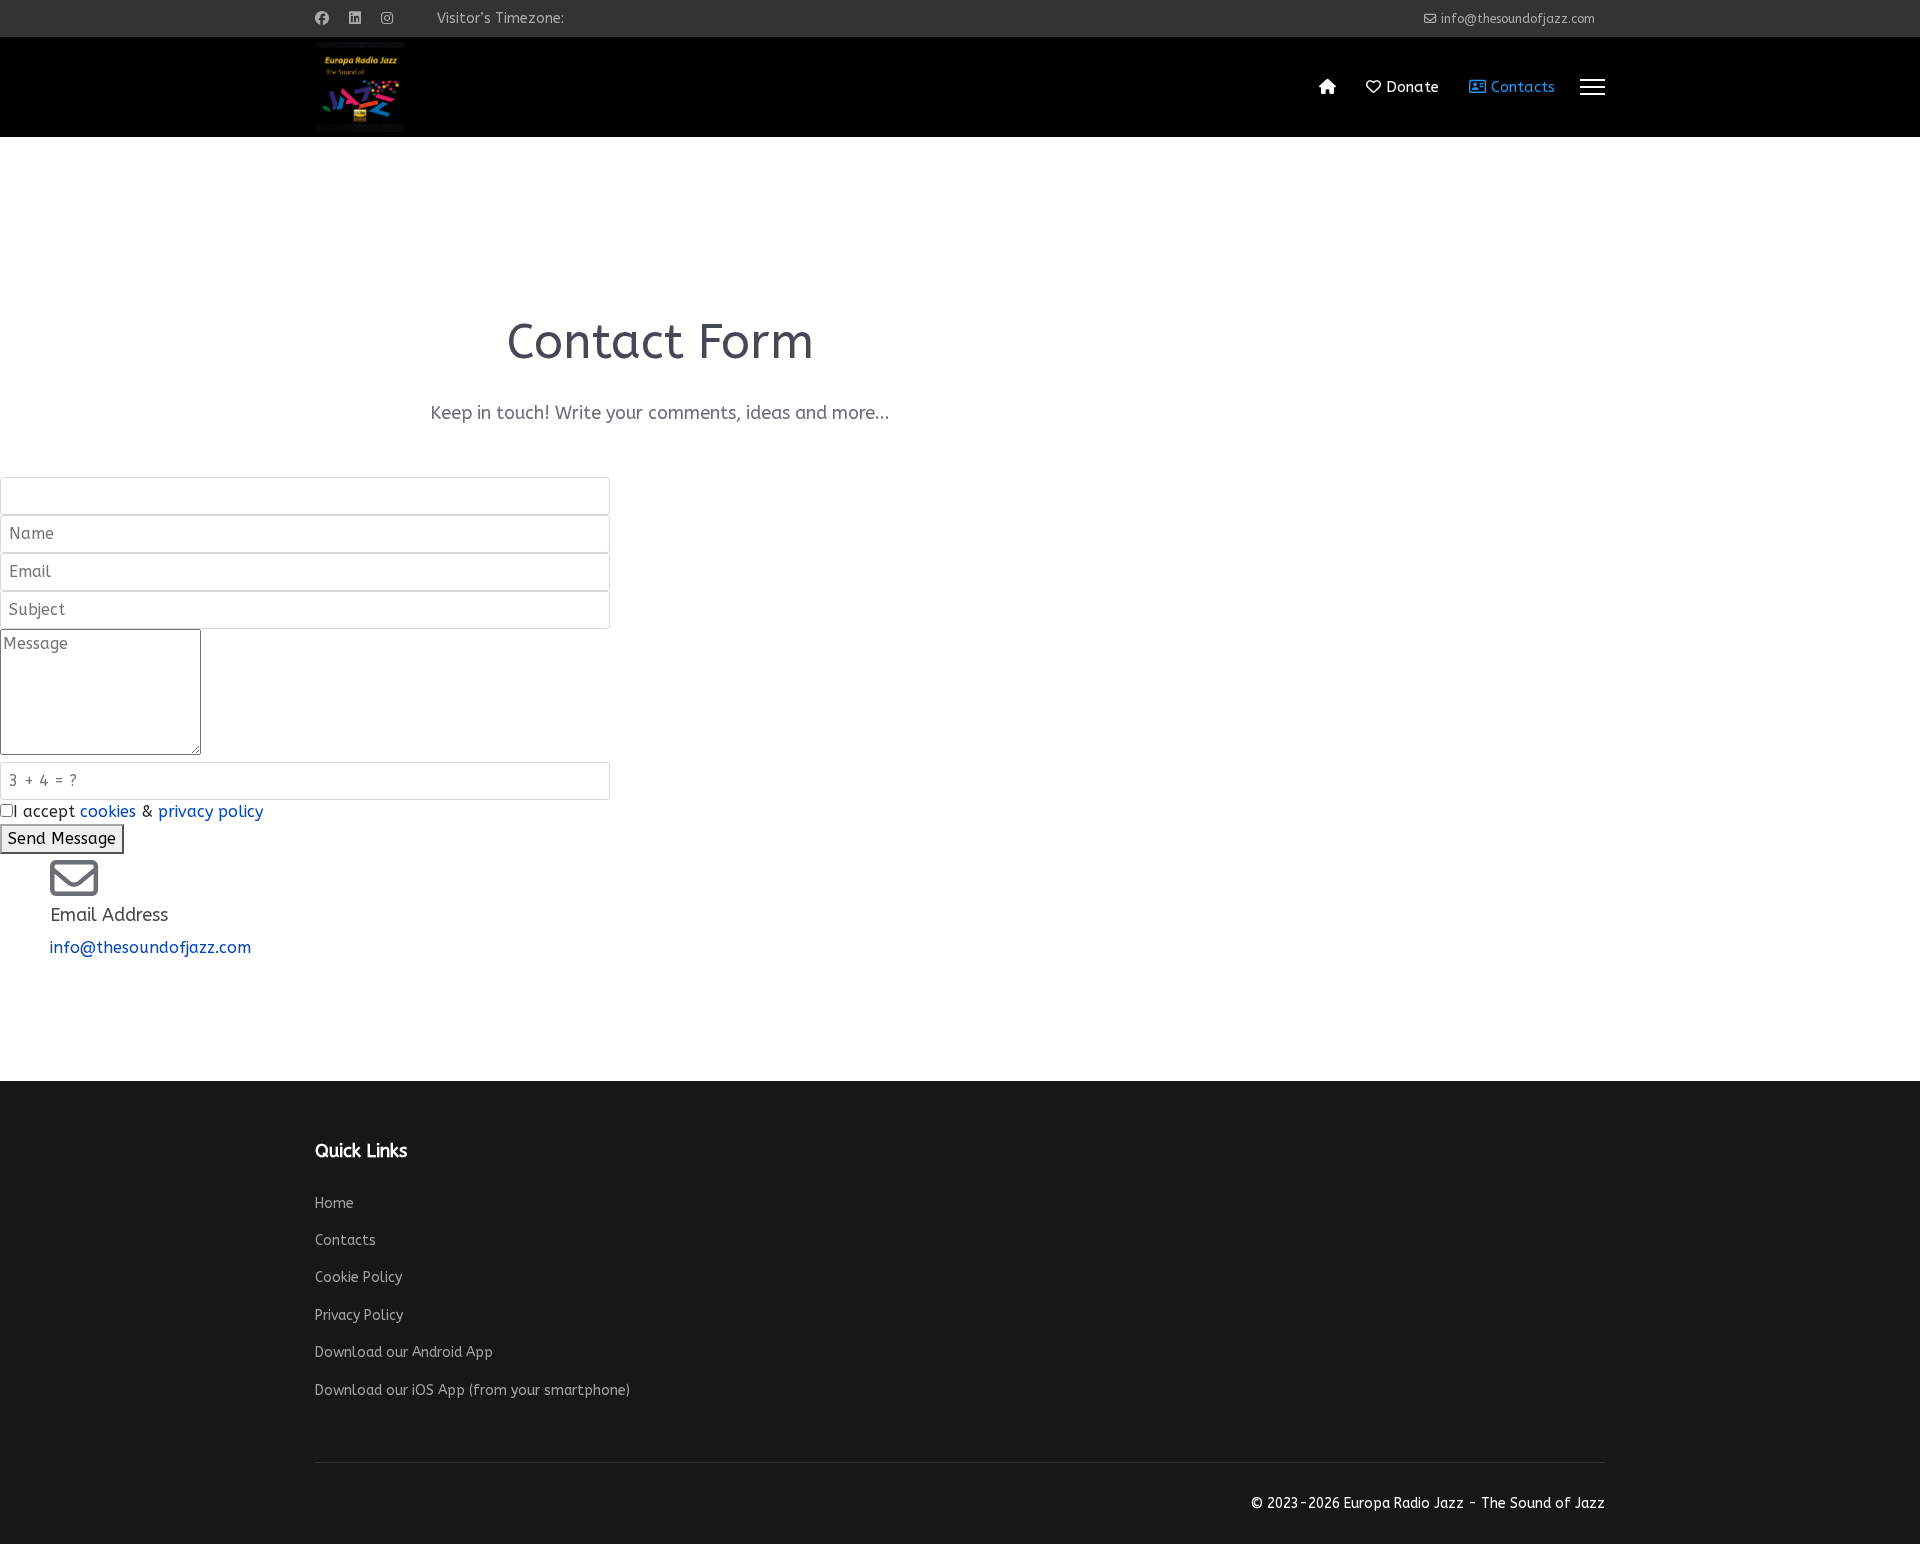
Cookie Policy (358, 1277)
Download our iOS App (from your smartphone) (472, 1390)
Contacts (1520, 87)
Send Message (62, 838)
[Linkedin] (355, 18)
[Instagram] (387, 18)
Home (334, 1203)
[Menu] (1592, 87)
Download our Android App (404, 1352)
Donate (1410, 87)
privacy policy (210, 811)
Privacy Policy (359, 1315)
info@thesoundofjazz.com (1518, 18)
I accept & (138, 811)
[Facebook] (322, 18)
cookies (108, 811)
